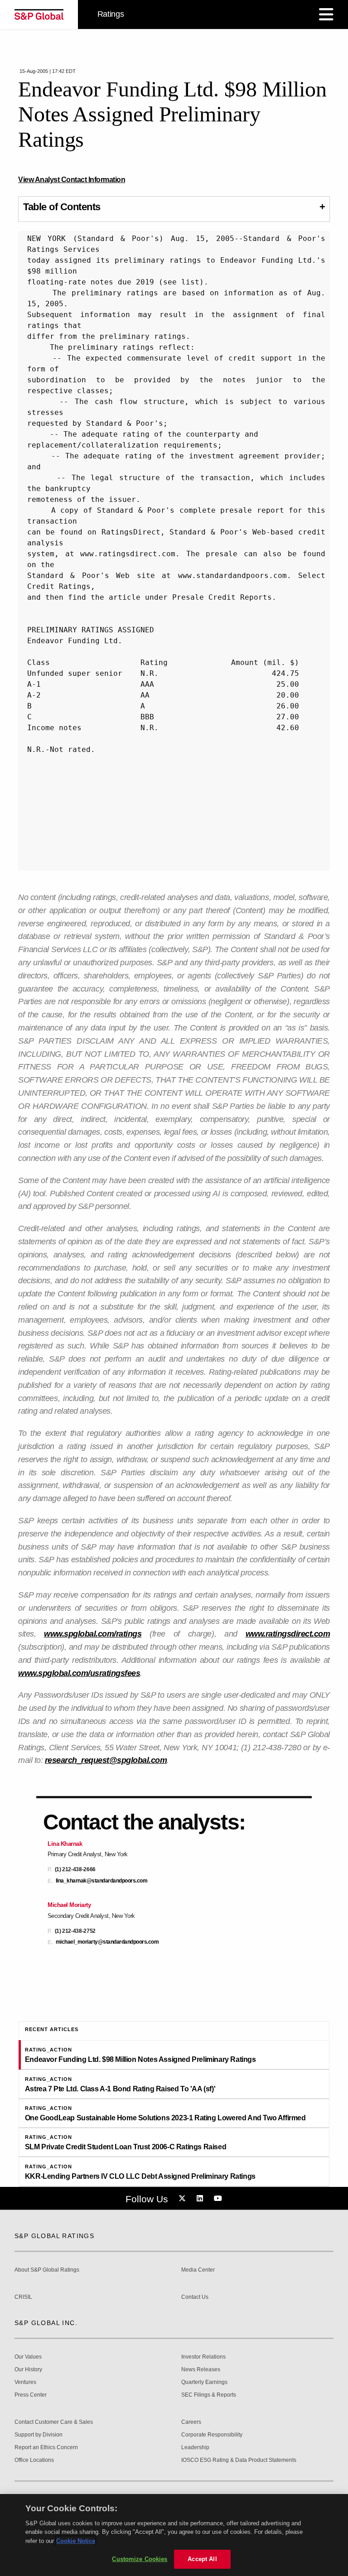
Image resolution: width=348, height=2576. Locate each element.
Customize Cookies (140, 2559)
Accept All (202, 2559)
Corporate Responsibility (212, 2435)
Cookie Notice (76, 2541)
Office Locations (34, 2460)
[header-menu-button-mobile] (326, 14)
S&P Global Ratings (54, 2236)
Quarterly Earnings (204, 2382)
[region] (174, 2535)
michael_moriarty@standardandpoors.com (107, 1942)
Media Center (198, 2270)
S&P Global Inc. (46, 2323)
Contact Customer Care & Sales (54, 2422)
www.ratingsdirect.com (288, 1634)
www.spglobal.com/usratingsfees (79, 1673)
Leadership (195, 2448)
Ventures (25, 2382)
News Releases (201, 2370)
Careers (191, 2422)
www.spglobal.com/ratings (93, 1634)
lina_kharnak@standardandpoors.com (102, 1881)
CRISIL (23, 2297)
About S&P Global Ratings (47, 2270)
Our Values (28, 2357)
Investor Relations (203, 2357)
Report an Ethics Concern (46, 2448)
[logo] (39, 14)
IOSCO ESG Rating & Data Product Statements (239, 2460)
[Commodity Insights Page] (184, 2199)
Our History (28, 2370)
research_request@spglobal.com (106, 1760)
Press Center (31, 2395)
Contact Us (195, 2297)
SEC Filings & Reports (209, 2395)
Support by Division (39, 2435)
